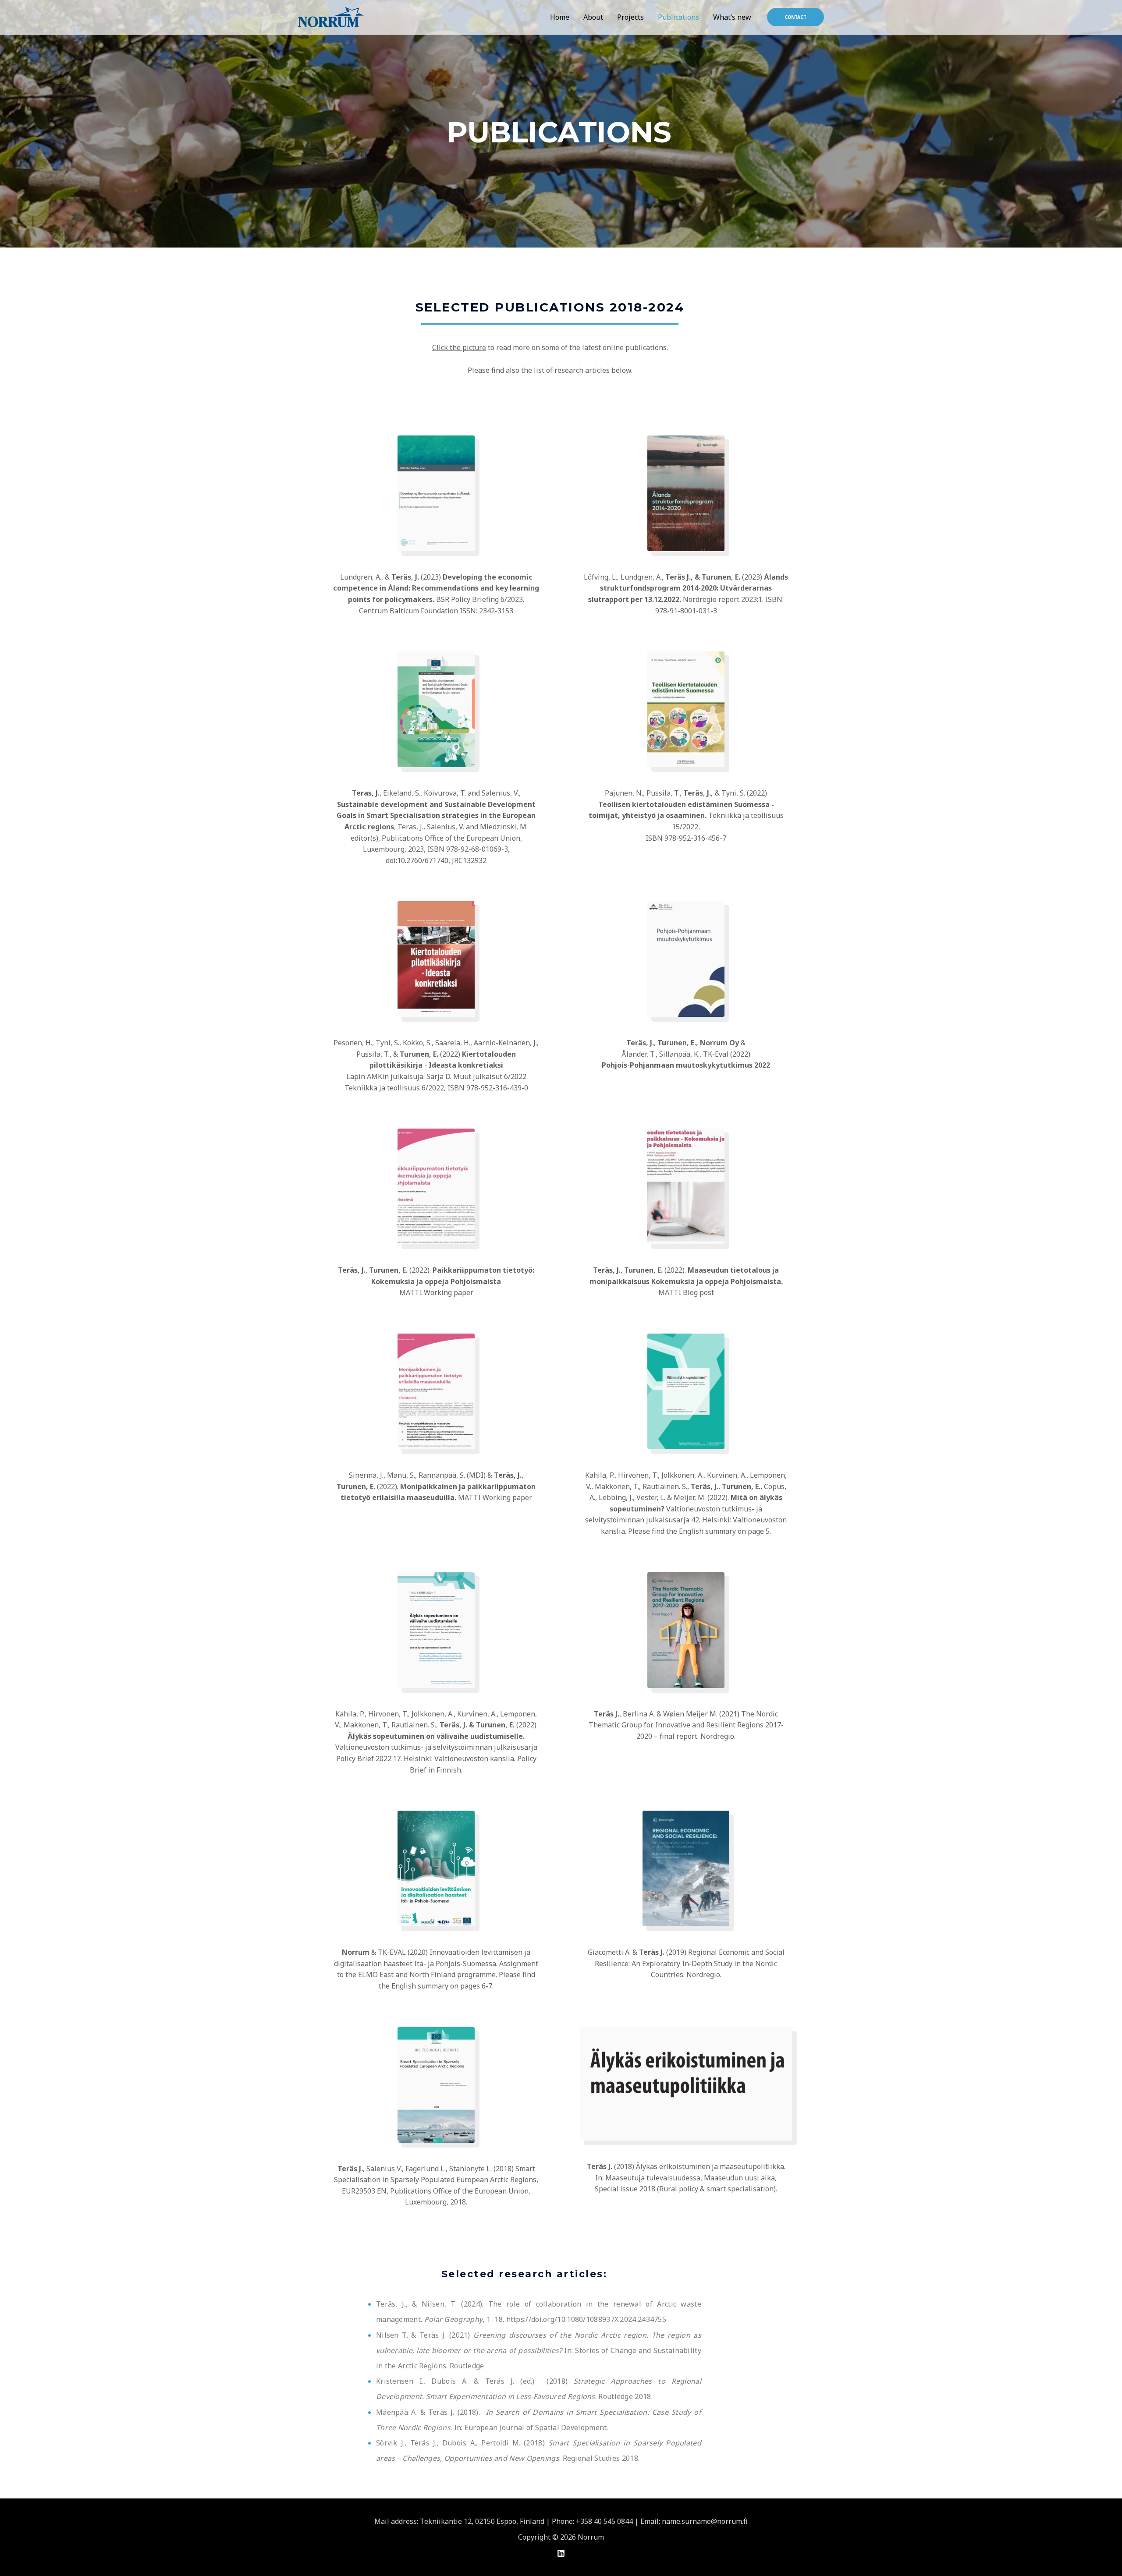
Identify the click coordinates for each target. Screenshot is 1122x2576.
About (593, 17)
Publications (678, 17)
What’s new (732, 17)
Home (560, 17)
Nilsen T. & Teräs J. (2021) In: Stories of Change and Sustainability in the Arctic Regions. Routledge (539, 2350)
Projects (630, 17)
